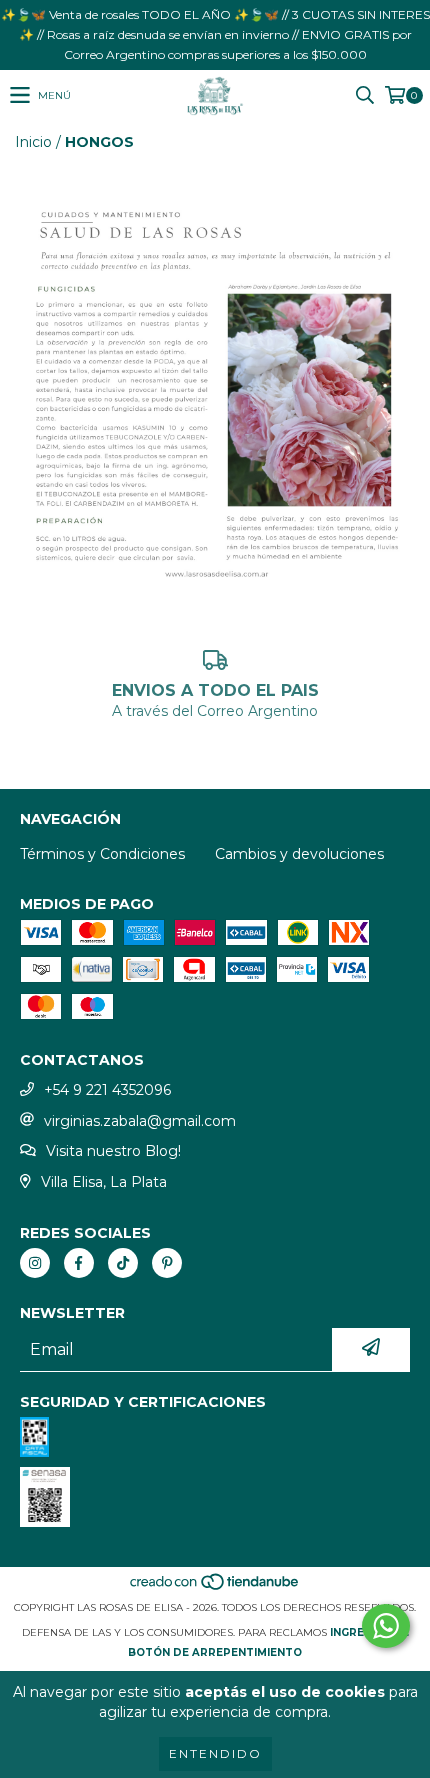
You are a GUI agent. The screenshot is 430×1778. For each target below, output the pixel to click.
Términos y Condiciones (102, 854)
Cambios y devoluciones (299, 854)
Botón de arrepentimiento (215, 1652)
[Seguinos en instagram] (35, 1263)
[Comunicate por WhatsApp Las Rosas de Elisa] (386, 1626)
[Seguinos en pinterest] (167, 1263)
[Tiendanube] (215, 1587)
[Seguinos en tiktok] (123, 1263)
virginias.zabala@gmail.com (140, 1121)
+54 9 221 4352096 (107, 1090)
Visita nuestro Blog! (113, 1151)
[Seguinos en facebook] (79, 1263)
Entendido (215, 1753)
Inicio (33, 142)
